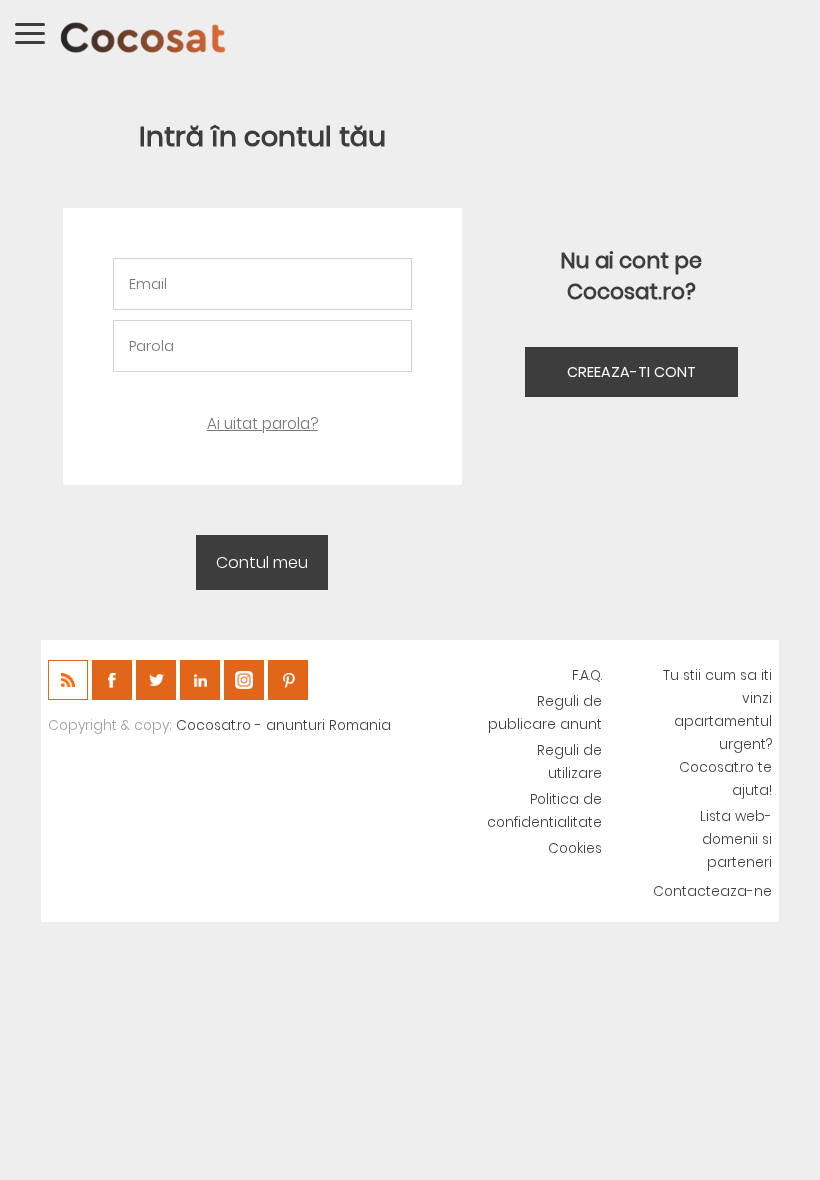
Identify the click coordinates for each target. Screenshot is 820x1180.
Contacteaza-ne (712, 891)
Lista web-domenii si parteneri (736, 839)
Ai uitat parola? (262, 423)
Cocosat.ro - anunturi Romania (283, 725)
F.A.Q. (587, 675)
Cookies (575, 848)
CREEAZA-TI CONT (631, 372)
